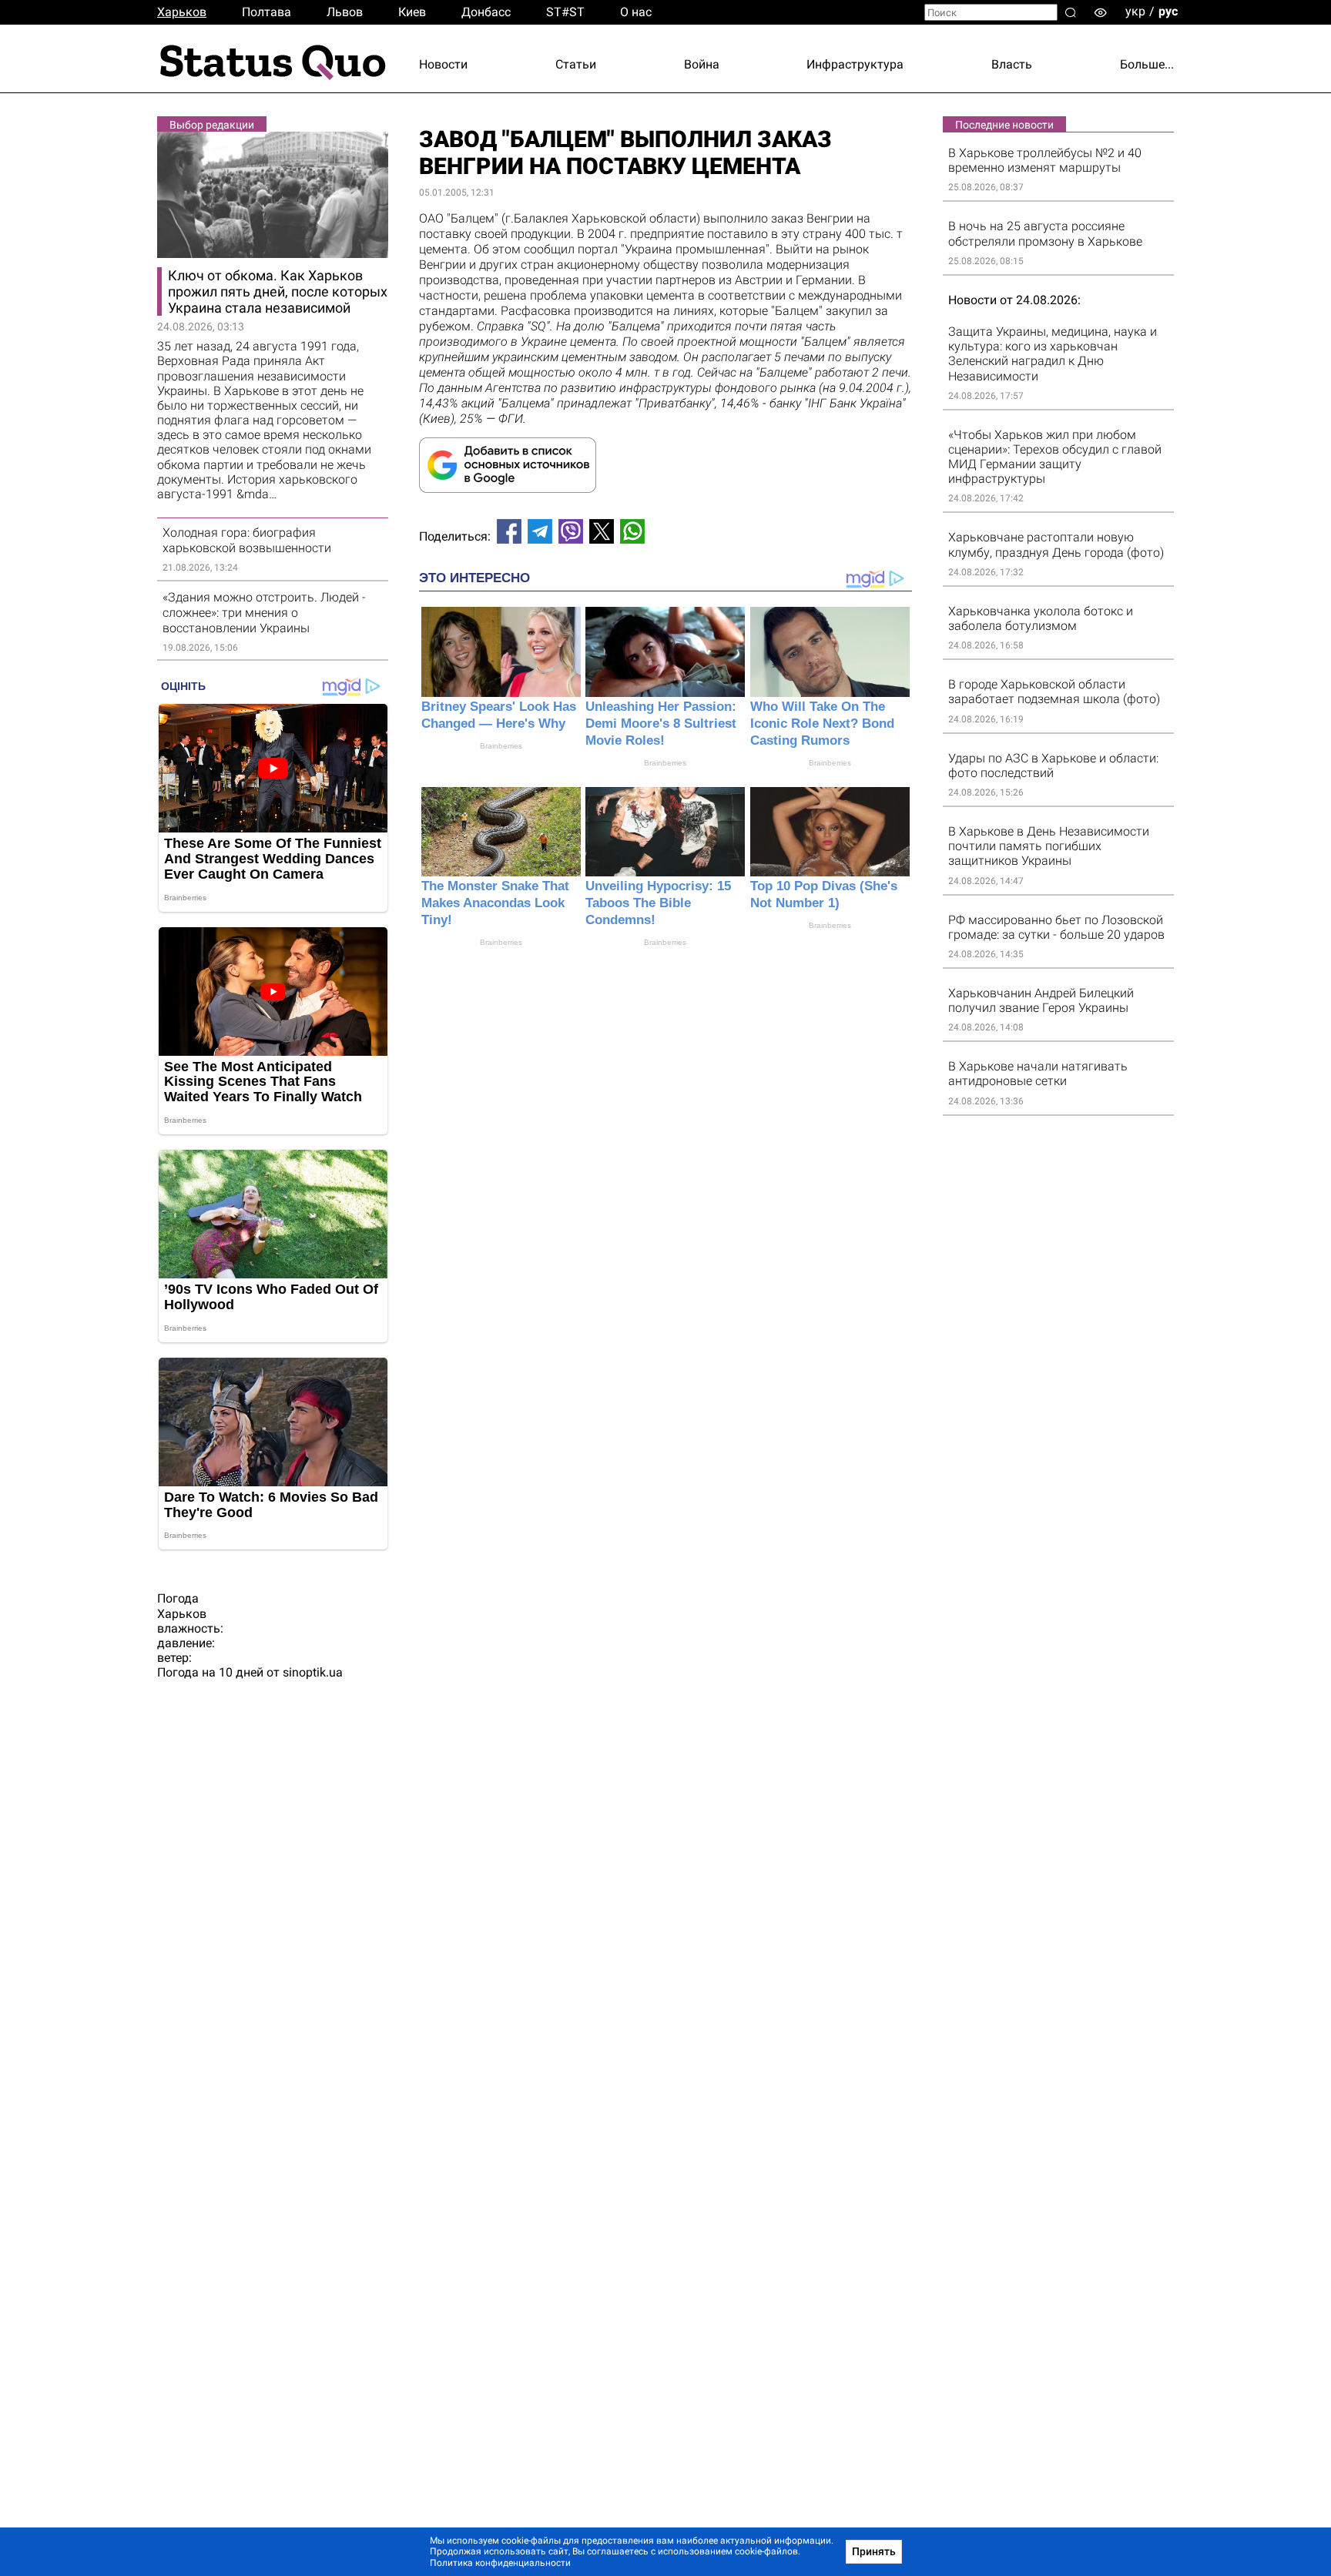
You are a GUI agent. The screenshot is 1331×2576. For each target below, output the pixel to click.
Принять (874, 2551)
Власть (1012, 64)
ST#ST (565, 12)
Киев (412, 12)
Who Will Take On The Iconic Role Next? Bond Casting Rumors (822, 724)
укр (1135, 11)
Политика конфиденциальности (500, 2563)
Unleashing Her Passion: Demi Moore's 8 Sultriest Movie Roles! (661, 724)
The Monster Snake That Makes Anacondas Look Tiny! (495, 903)
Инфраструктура (855, 64)
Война (702, 64)
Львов (345, 12)
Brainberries (501, 746)
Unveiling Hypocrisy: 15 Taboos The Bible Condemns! (658, 903)
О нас (636, 12)
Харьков (182, 12)
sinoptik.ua (313, 1672)
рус (1168, 11)
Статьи (576, 64)
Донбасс (486, 12)
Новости (443, 64)
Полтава (267, 12)
